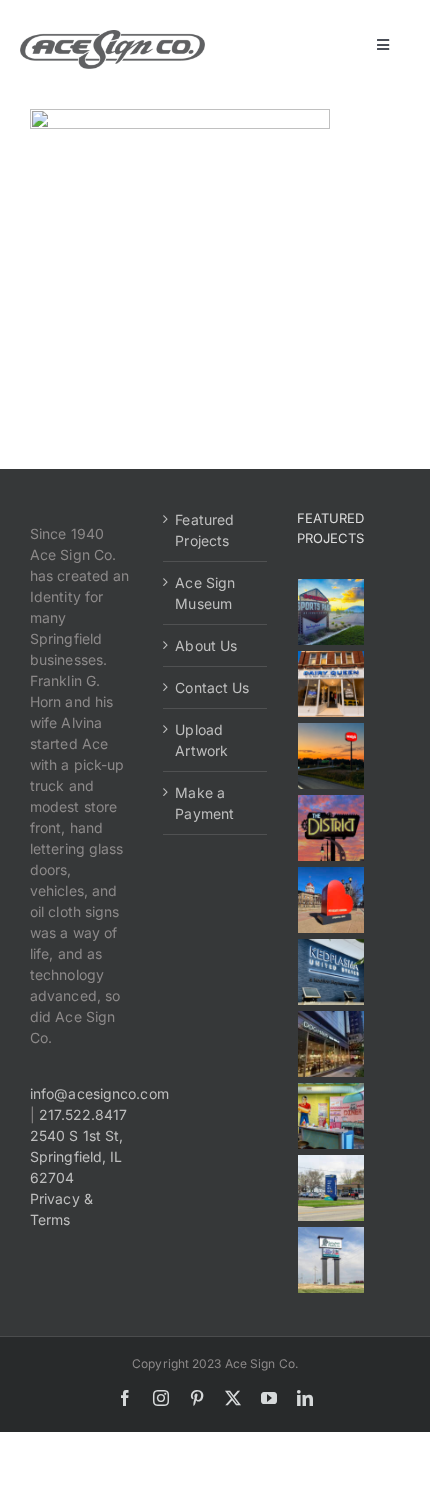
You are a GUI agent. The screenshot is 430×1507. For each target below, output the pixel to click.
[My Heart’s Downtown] (331, 900)
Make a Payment (204, 803)
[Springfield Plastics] (331, 1260)
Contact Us (212, 687)
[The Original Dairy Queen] (331, 684)
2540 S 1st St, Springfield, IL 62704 (76, 1156)
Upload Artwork (201, 740)
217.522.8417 (83, 1114)
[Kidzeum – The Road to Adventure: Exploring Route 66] (331, 1116)
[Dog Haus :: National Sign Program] (331, 1044)
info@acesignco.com (99, 1093)
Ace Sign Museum (205, 593)
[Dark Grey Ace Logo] (112, 36)
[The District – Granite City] (331, 828)
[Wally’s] (331, 756)
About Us (206, 645)
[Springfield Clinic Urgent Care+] (331, 1188)
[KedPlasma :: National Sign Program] (331, 972)
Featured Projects (204, 530)
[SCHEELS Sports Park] (331, 612)
